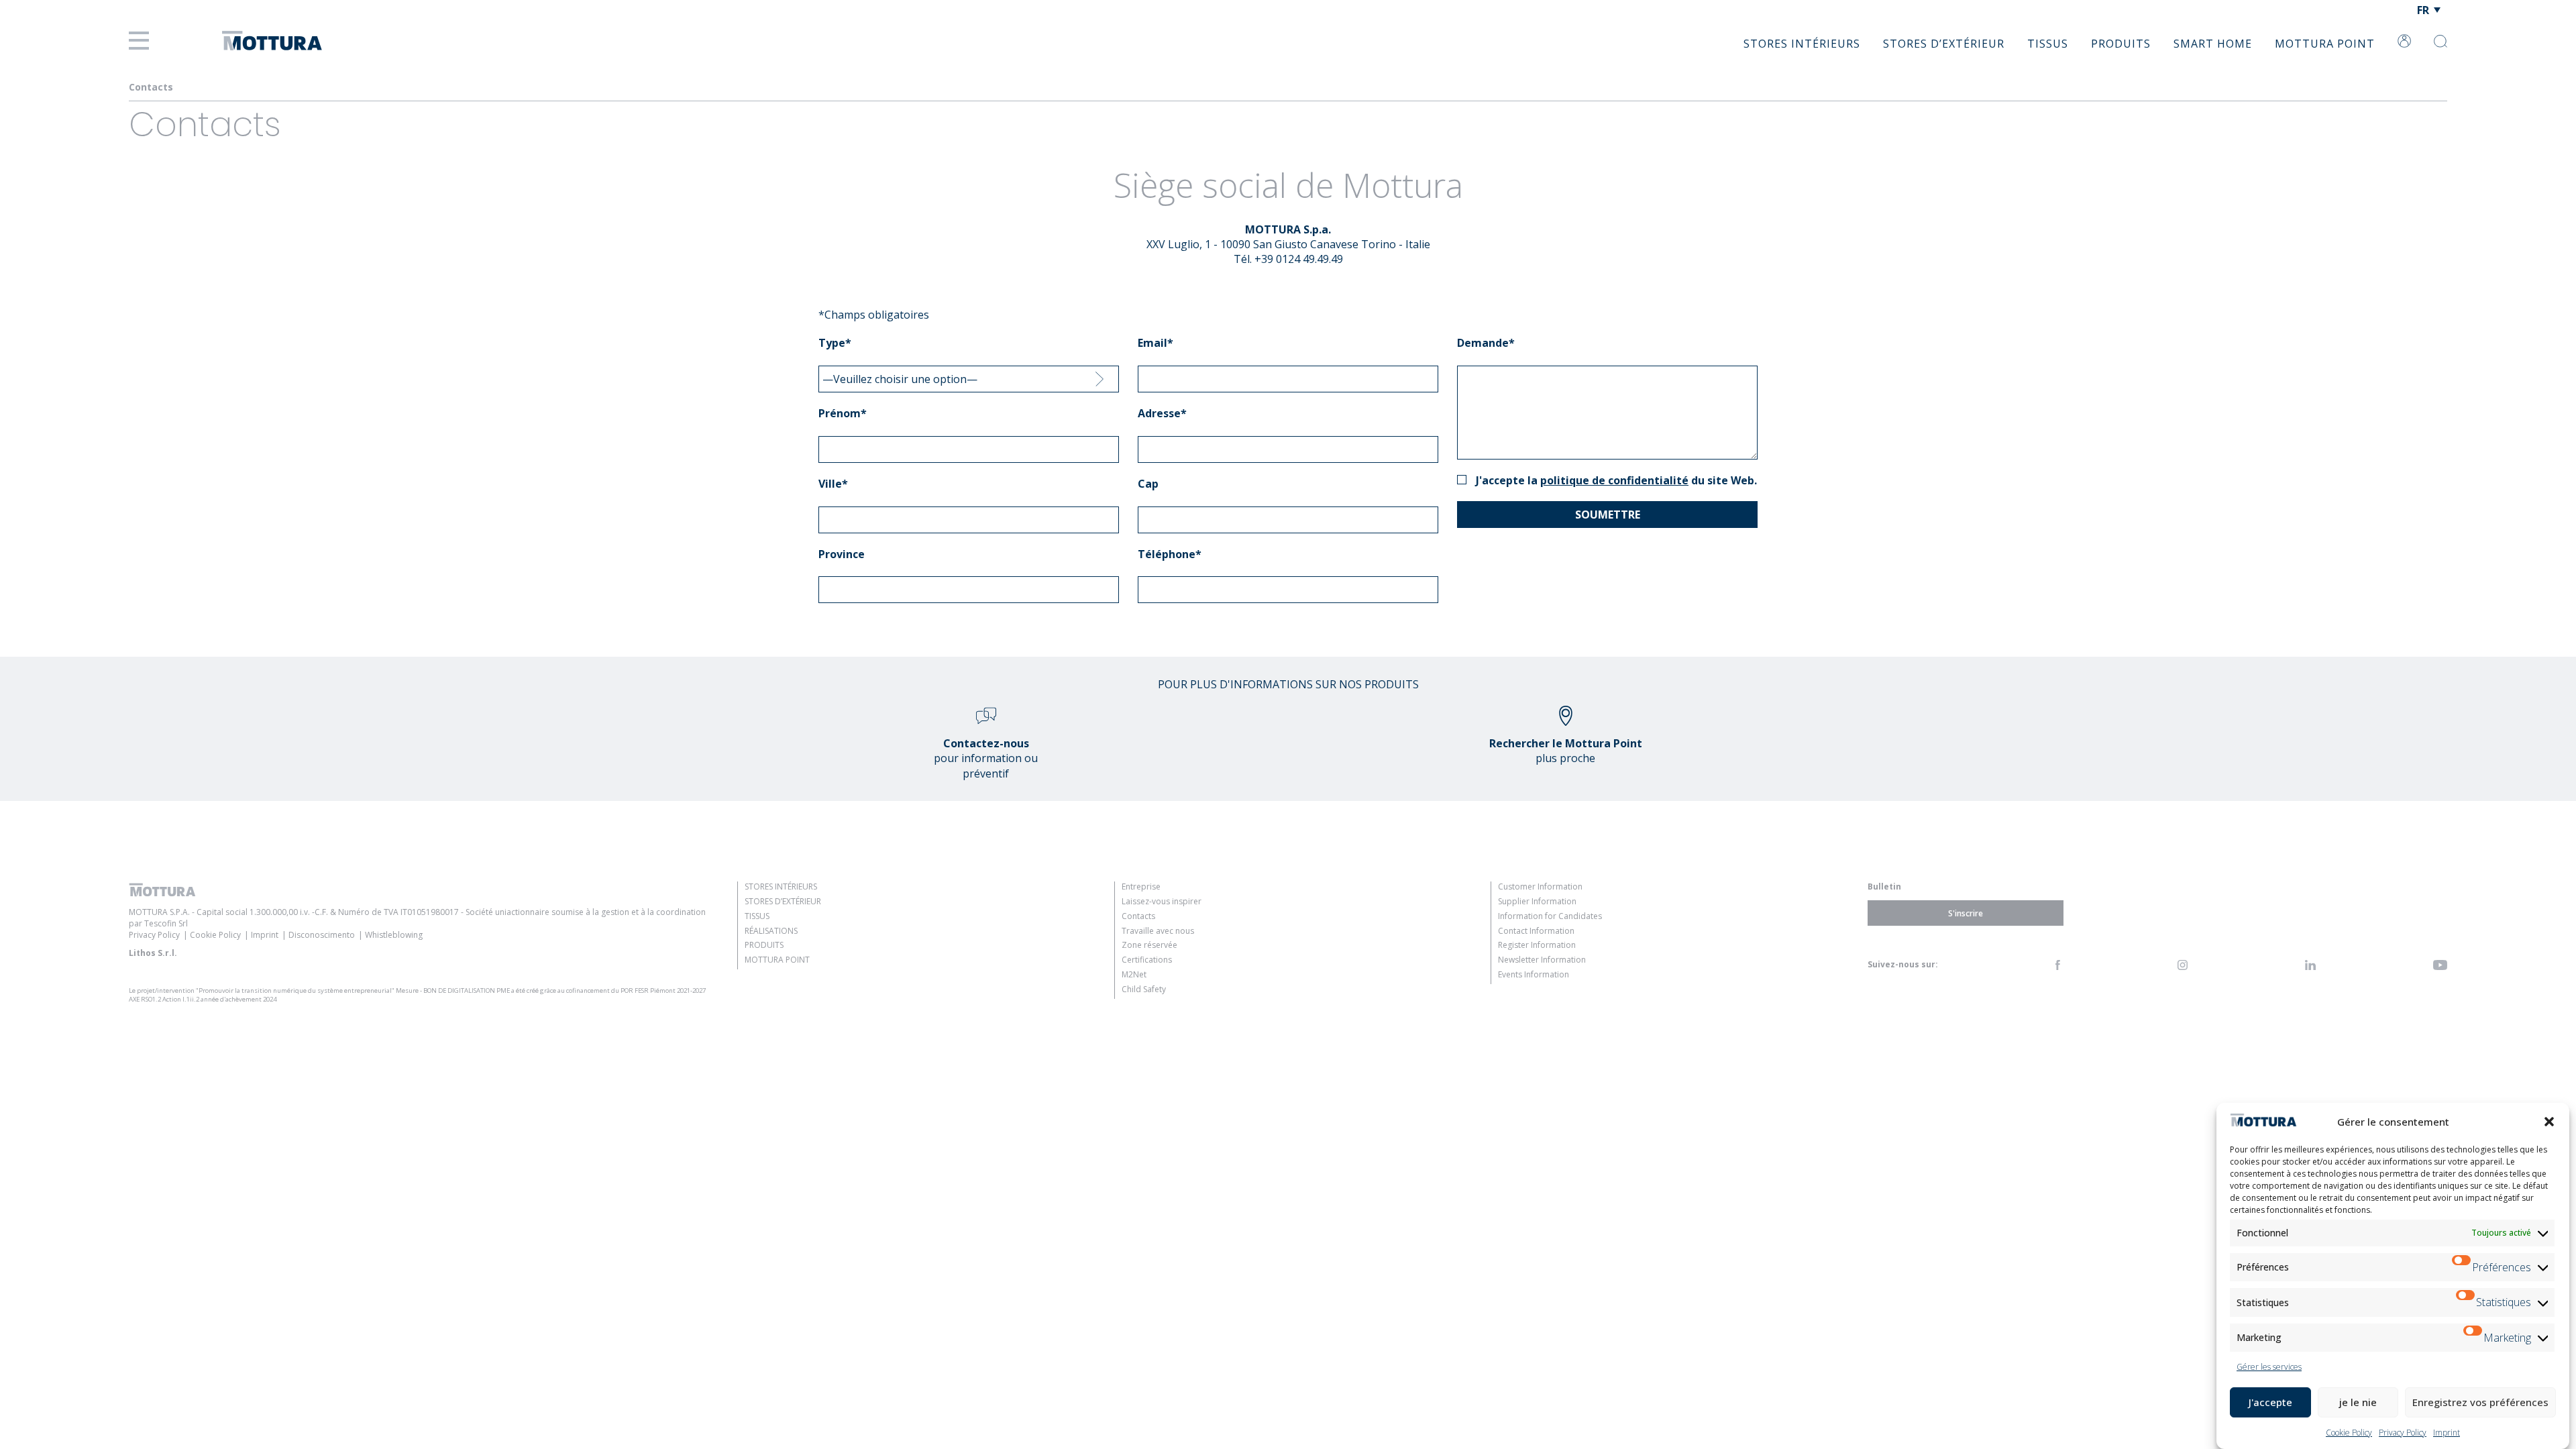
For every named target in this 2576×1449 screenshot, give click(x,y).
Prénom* (843, 413)
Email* (1156, 343)
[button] (2549, 1122)
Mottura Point (2325, 44)
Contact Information (1536, 931)
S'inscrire (1966, 913)
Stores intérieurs (1802, 44)
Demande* (1486, 343)
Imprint (2447, 1433)
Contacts (1138, 916)
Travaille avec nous (1158, 931)
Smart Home (2213, 44)
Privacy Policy (2403, 1433)
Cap (1148, 484)
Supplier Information (1537, 901)
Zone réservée (1149, 945)
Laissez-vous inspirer (1162, 901)
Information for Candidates (1550, 916)
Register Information (1537, 945)
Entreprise (1141, 887)
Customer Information (1540, 887)
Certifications (1147, 960)
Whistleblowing (394, 935)
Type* (835, 343)
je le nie (2358, 1402)
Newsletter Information (1542, 960)
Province (842, 554)
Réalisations (771, 931)
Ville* (833, 484)
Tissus (2048, 44)
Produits (2121, 44)
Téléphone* (1170, 554)
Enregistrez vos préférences (2480, 1402)
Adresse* (1162, 413)
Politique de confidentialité (1614, 480)
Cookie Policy (2349, 1433)
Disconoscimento (322, 935)
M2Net (1134, 974)
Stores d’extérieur (1944, 44)
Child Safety (1144, 989)
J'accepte (2270, 1402)
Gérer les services (2269, 1367)
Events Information (1534, 974)
